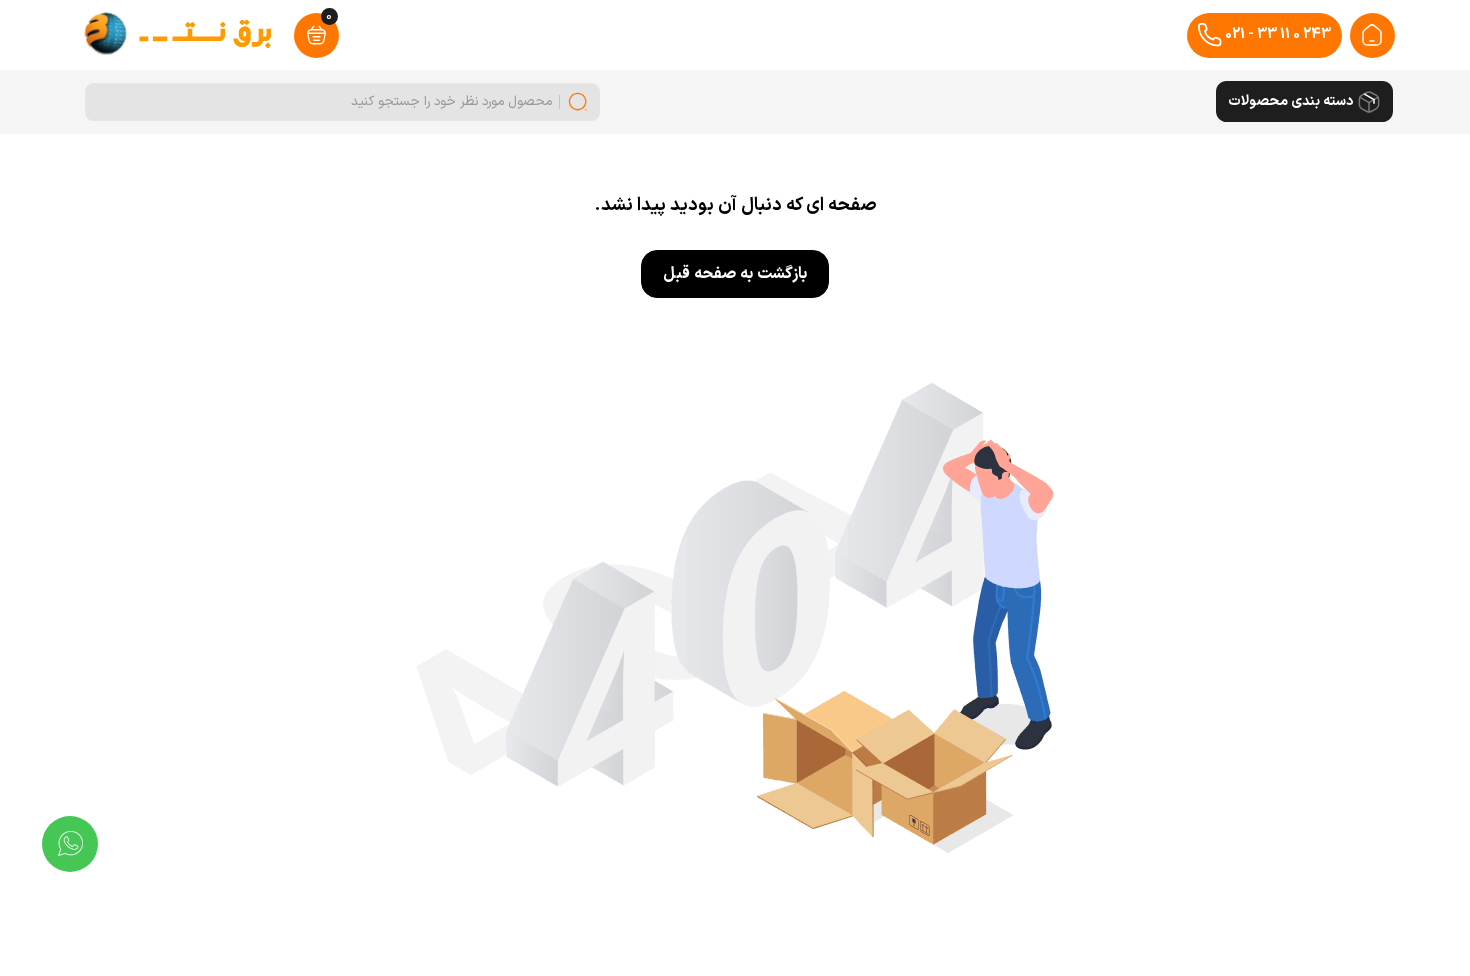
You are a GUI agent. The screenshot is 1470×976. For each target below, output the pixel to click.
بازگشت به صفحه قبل (735, 274)
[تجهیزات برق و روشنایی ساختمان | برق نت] (1372, 35)
